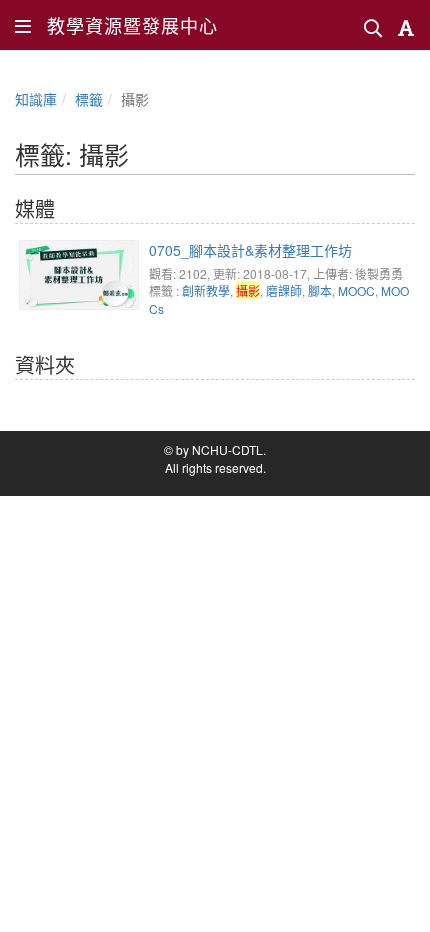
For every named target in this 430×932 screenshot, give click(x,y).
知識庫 (36, 99)
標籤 (89, 99)
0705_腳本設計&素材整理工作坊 (250, 250)
